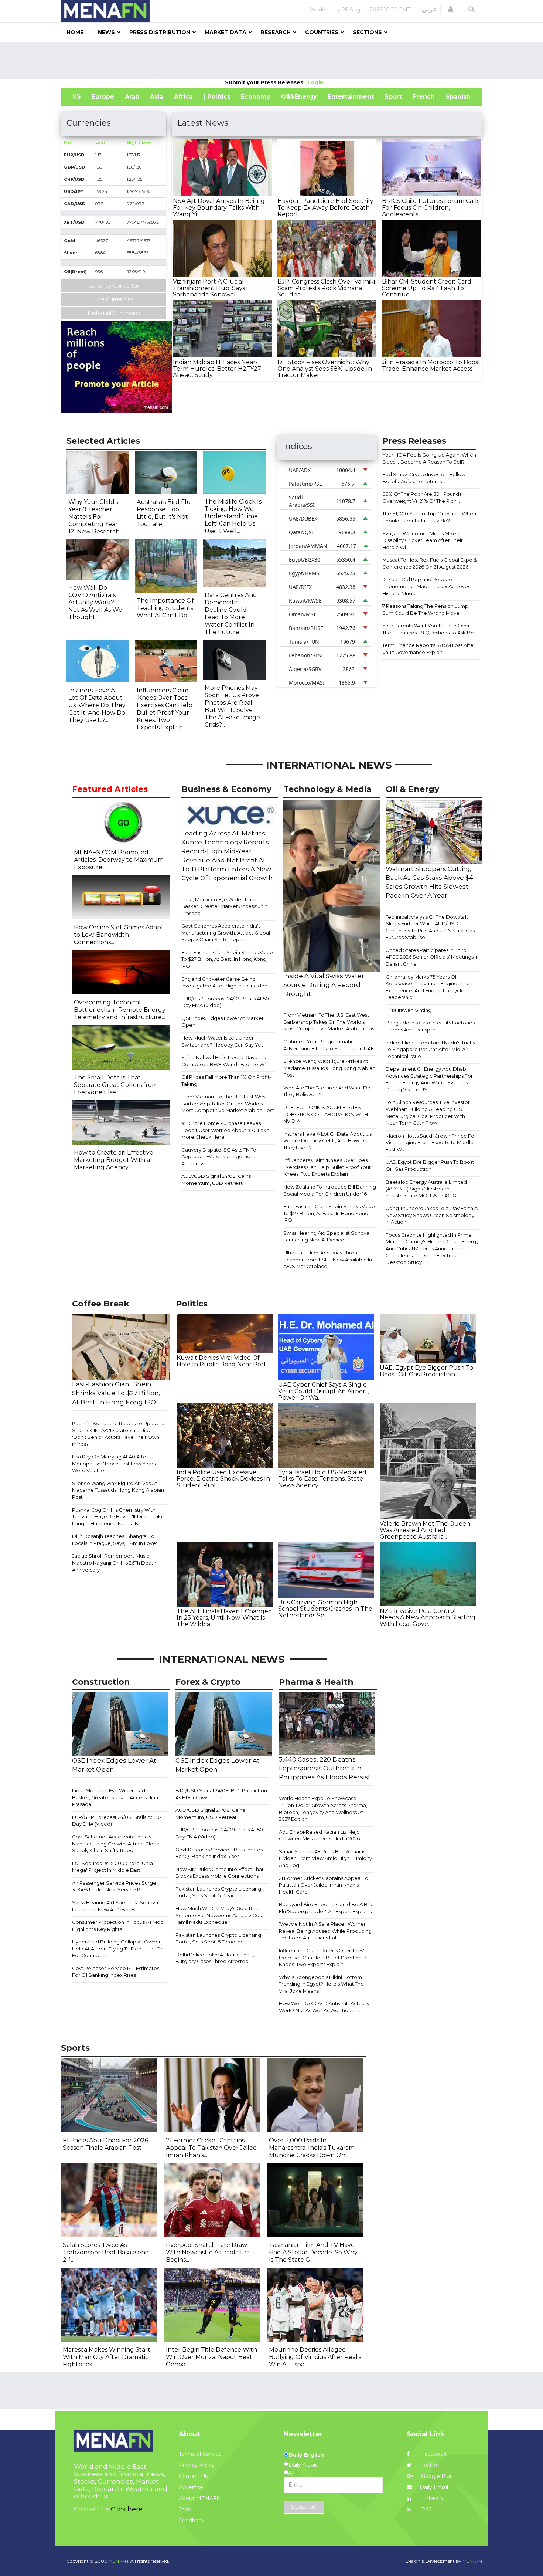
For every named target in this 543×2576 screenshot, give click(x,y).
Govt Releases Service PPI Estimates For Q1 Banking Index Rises (116, 1972)
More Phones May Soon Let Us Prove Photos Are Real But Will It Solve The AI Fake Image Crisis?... (232, 706)
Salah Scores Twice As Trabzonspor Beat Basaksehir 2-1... (106, 2252)
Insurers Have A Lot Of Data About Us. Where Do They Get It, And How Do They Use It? (328, 1141)
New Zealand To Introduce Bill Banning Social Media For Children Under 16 (330, 1190)
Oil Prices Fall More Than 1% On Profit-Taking (226, 1080)
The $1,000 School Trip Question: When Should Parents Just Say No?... (429, 517)
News (106, 32)
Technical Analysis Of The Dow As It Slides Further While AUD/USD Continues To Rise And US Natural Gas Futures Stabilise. (430, 927)
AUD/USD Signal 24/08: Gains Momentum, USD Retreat (216, 1179)
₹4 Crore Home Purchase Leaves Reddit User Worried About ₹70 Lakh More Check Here (225, 1130)
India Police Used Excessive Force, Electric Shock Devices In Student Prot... (223, 1479)
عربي (429, 9)
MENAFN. (119, 2561)
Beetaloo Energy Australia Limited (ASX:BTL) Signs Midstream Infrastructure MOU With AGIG (426, 1189)
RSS (426, 2509)
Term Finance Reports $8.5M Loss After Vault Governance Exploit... (429, 649)
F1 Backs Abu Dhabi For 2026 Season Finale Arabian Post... (105, 2144)
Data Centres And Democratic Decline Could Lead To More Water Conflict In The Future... (231, 614)
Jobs (185, 2509)
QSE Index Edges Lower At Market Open (223, 1022)
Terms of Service (200, 2454)
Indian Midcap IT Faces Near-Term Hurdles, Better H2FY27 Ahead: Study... (217, 369)
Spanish (458, 97)
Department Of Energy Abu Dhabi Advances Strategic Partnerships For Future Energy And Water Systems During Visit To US (429, 1079)
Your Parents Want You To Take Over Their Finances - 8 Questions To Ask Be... (430, 629)
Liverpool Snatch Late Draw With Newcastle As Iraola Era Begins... (208, 2252)
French (424, 97)
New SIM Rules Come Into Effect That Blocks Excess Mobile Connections (220, 1873)
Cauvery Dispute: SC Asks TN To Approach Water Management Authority (219, 1157)
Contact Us (193, 2476)
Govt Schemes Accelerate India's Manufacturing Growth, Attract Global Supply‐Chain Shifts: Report (226, 933)
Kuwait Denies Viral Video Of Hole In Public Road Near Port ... (224, 1361)
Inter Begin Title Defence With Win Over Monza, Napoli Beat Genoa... (211, 2357)
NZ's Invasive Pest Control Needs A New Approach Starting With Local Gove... (428, 1617)
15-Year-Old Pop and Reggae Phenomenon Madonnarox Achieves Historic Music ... (426, 586)
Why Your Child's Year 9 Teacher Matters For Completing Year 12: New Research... (96, 517)
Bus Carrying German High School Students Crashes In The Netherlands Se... (325, 1609)
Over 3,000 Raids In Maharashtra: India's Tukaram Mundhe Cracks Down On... (312, 2148)
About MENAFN (200, 2498)
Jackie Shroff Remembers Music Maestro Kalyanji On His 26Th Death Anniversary (114, 1562)
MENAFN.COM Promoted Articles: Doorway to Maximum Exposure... (119, 860)
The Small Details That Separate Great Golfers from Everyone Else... (116, 1085)
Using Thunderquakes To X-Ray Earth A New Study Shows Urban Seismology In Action (432, 1215)
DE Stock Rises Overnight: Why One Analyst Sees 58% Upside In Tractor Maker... (325, 369)
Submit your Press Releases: (266, 82)
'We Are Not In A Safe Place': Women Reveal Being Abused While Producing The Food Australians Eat (325, 1931)
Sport (393, 97)
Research (276, 32)
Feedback (192, 2521)
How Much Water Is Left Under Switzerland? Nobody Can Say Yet (222, 1041)
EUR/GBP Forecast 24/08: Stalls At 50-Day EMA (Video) (226, 1002)
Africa (183, 97)
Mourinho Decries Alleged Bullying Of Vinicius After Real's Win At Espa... (315, 2357)
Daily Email (434, 2487)
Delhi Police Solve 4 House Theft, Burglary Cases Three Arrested (215, 1958)
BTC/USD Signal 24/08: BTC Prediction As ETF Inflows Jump (221, 1794)
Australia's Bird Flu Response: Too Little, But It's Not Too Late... (164, 513)
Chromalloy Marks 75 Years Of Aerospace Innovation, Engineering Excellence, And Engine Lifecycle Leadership (428, 987)
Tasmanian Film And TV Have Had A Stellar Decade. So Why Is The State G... (313, 2252)
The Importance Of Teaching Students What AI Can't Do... (165, 608)
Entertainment (351, 97)
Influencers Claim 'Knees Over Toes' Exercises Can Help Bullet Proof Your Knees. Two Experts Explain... (165, 709)
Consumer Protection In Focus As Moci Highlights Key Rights (118, 1926)
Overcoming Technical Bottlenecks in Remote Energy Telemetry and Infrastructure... (120, 1010)
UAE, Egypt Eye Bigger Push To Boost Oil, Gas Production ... (426, 1371)
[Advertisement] (271, 60)
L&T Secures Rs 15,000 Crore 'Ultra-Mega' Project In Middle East (113, 1867)
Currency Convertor (114, 286)
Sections (367, 32)
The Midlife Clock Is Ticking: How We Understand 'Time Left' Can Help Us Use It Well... (233, 516)
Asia (157, 97)
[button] (451, 9)
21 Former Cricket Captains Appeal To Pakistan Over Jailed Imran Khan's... (211, 2148)
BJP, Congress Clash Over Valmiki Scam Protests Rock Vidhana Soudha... (326, 288)
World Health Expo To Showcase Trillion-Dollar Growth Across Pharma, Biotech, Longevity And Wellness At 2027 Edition (323, 1809)
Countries (322, 32)
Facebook (433, 2454)
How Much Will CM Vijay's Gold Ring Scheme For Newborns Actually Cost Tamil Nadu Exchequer (219, 1915)
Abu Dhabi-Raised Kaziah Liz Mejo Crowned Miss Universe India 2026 (319, 1835)
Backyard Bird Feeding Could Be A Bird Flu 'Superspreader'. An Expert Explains (326, 1908)
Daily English (306, 2455)
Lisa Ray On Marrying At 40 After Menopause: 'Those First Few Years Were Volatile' (114, 1463)
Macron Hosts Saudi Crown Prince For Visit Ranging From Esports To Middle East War (431, 1143)
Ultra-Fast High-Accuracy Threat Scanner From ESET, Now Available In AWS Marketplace (328, 1259)
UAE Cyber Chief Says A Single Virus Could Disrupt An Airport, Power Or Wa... (324, 1391)
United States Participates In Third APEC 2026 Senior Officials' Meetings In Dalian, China (432, 957)
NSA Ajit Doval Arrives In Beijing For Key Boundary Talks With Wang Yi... (219, 207)
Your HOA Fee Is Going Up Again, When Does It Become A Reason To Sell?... (429, 458)
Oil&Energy (299, 97)
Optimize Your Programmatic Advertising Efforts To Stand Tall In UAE (329, 1045)
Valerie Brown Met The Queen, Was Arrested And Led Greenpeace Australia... (426, 1530)
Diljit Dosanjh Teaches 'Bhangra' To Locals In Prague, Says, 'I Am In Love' (115, 1540)
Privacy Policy (197, 2465)
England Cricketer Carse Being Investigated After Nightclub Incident (225, 982)
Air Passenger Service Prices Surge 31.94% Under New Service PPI (114, 1886)
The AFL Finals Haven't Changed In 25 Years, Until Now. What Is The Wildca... (224, 1618)
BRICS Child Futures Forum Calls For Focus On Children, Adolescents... (431, 207)
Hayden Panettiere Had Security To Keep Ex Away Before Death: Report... (325, 207)
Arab (132, 97)
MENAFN (472, 2561)
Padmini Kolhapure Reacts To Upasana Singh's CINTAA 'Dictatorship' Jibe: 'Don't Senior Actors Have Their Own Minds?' (118, 1434)
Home (75, 32)
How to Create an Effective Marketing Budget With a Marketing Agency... (114, 1160)
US (77, 97)
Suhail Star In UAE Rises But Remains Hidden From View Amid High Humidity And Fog (325, 1858)
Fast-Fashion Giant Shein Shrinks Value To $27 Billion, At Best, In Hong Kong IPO (227, 959)
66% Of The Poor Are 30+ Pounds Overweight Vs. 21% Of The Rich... (422, 497)
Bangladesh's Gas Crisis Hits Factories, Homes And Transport (431, 1026)
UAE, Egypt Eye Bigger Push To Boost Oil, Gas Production (430, 1165)
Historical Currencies (114, 313)
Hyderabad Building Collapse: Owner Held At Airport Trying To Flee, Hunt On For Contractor (118, 1948)
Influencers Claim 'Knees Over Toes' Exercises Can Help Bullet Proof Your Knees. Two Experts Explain (327, 1167)
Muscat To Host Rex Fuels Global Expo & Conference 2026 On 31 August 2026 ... (430, 563)
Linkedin (431, 2498)
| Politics (217, 97)
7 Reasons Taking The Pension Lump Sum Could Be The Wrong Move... (425, 609)
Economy (256, 97)
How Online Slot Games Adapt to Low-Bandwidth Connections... (119, 935)
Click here (127, 2509)
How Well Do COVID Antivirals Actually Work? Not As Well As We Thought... (95, 602)
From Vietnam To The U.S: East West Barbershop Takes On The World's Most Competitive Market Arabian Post (228, 1103)
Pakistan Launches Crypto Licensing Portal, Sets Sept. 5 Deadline (218, 1892)
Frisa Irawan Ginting (409, 1010)
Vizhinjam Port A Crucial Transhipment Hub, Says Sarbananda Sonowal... (209, 288)
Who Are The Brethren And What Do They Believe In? (327, 1091)
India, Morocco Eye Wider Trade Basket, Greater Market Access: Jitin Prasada (224, 906)
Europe (103, 97)
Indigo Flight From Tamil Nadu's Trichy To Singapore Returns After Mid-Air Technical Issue (431, 1049)
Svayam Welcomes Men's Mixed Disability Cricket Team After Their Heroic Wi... (423, 540)
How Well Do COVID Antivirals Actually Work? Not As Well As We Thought (324, 2007)
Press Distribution (160, 32)
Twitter (429, 2465)
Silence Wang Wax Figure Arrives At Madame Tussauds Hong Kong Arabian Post (329, 1068)
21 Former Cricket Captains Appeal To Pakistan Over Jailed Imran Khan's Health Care (324, 1885)
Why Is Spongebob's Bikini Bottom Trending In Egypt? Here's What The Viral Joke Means (321, 1984)
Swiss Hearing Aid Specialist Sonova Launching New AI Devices (326, 1236)
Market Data (226, 32)
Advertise (191, 2487)
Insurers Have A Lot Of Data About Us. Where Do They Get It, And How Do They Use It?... (97, 705)
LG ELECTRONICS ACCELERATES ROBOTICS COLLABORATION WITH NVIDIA (326, 1114)
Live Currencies (114, 299)
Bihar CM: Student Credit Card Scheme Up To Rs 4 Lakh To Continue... (427, 288)
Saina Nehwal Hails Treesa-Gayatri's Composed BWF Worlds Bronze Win (225, 1061)
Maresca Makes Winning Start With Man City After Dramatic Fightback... (107, 2357)
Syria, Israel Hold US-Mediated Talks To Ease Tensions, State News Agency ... (322, 1479)
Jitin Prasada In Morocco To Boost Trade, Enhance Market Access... (431, 365)
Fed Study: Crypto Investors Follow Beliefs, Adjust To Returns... (424, 478)
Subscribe (304, 2507)
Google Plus (436, 2476)
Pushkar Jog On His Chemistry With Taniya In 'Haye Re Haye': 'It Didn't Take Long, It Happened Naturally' (118, 1517)
